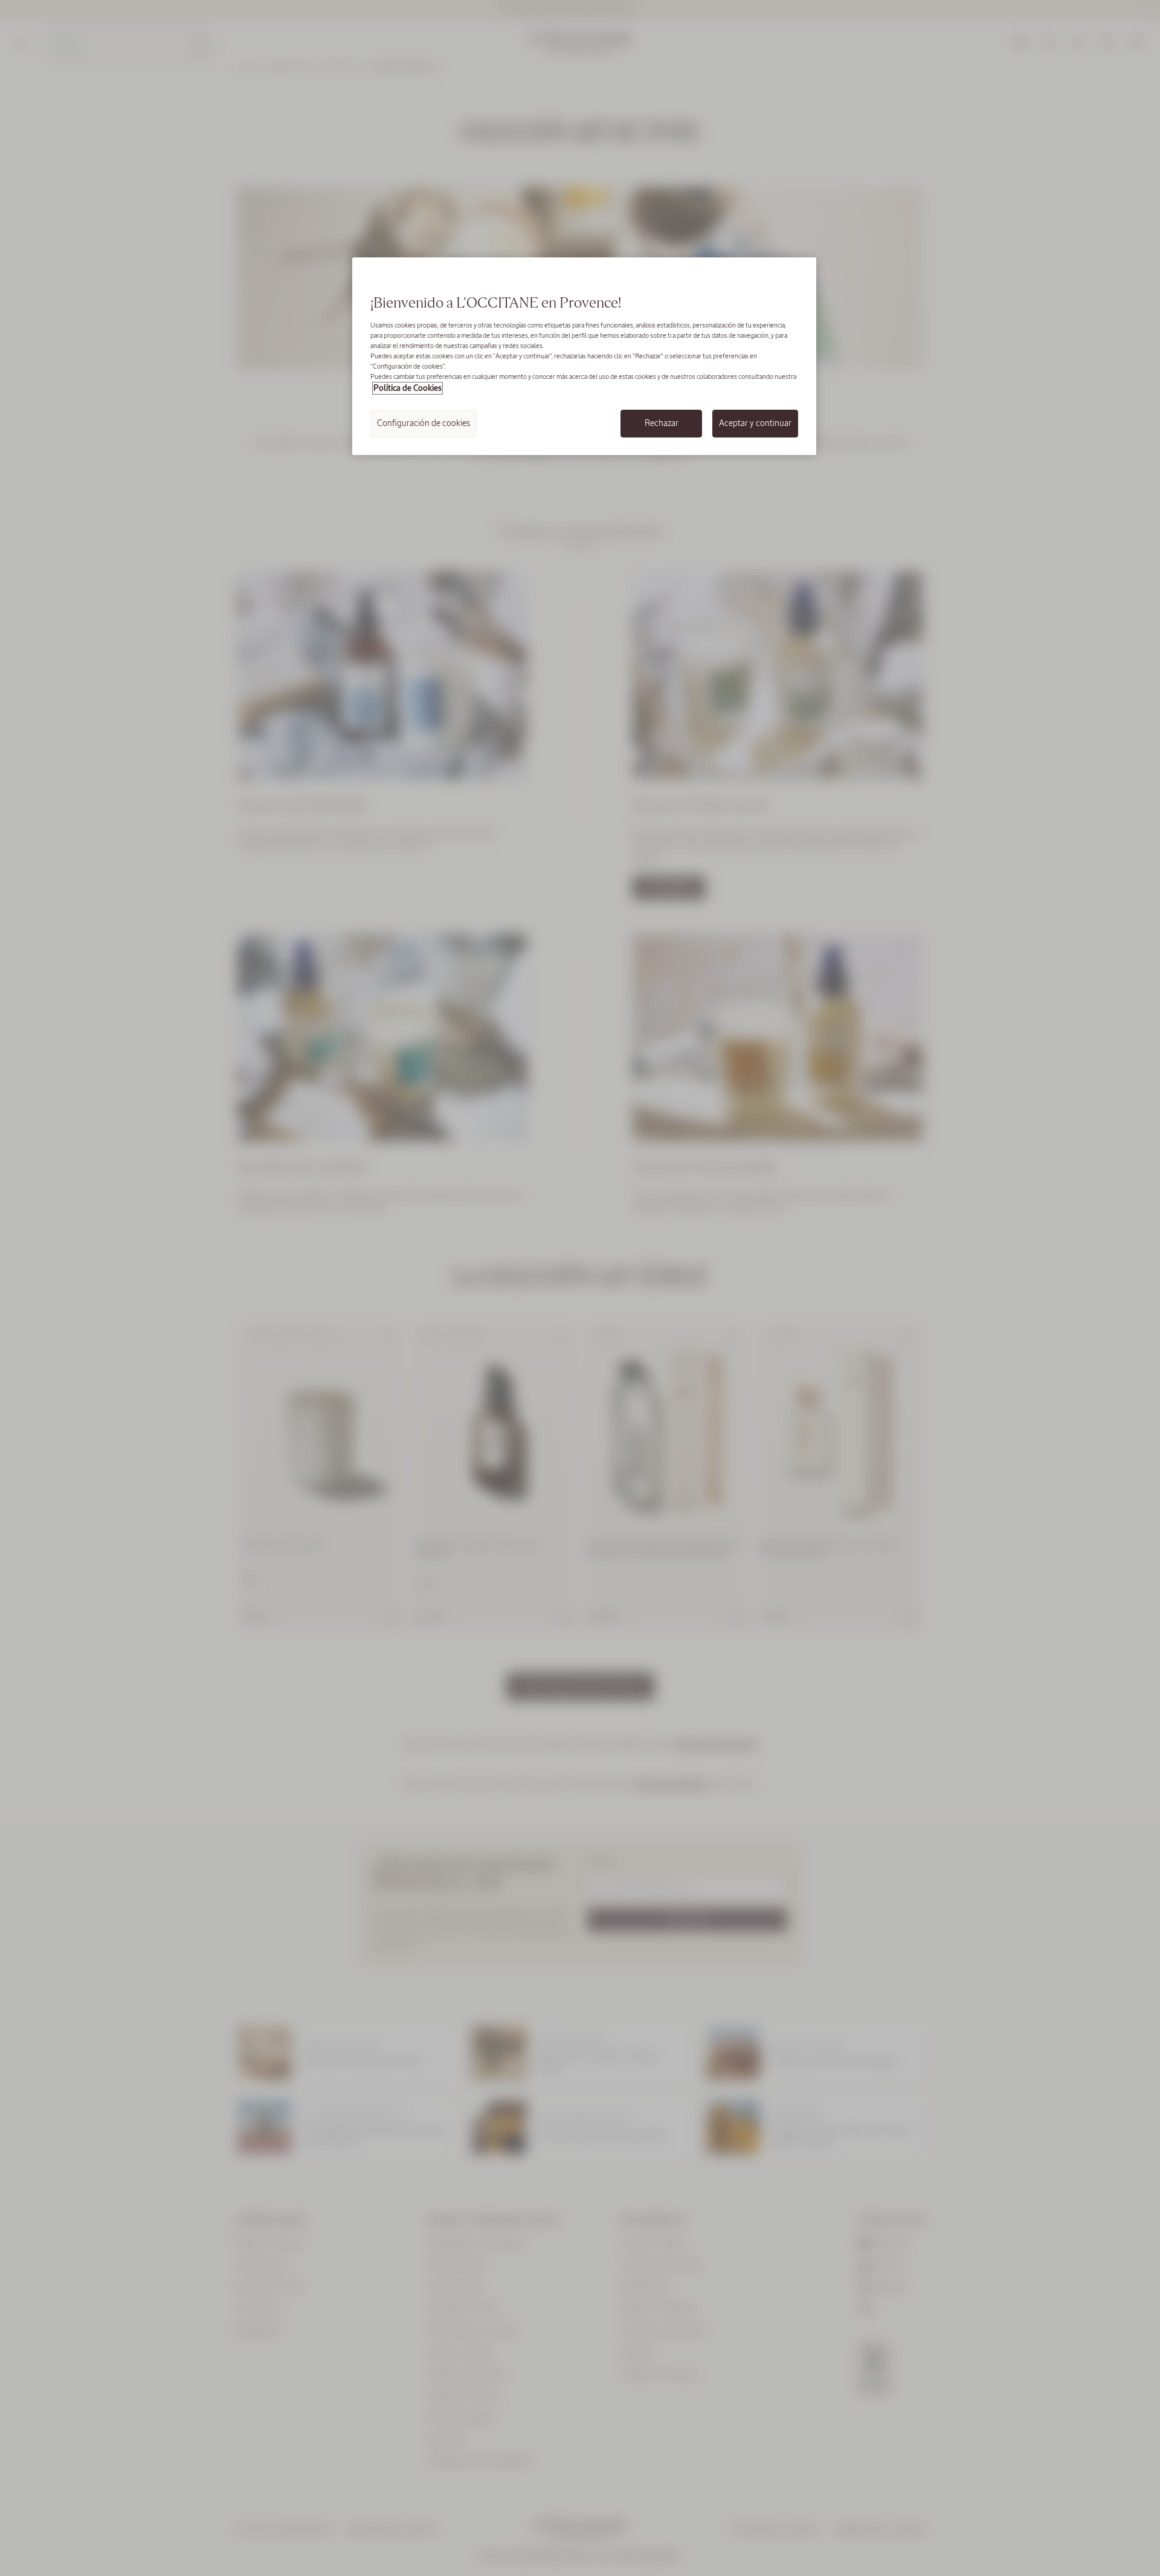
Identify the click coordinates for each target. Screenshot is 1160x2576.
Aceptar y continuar (755, 423)
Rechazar (662, 423)
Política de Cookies (408, 388)
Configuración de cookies (424, 423)
